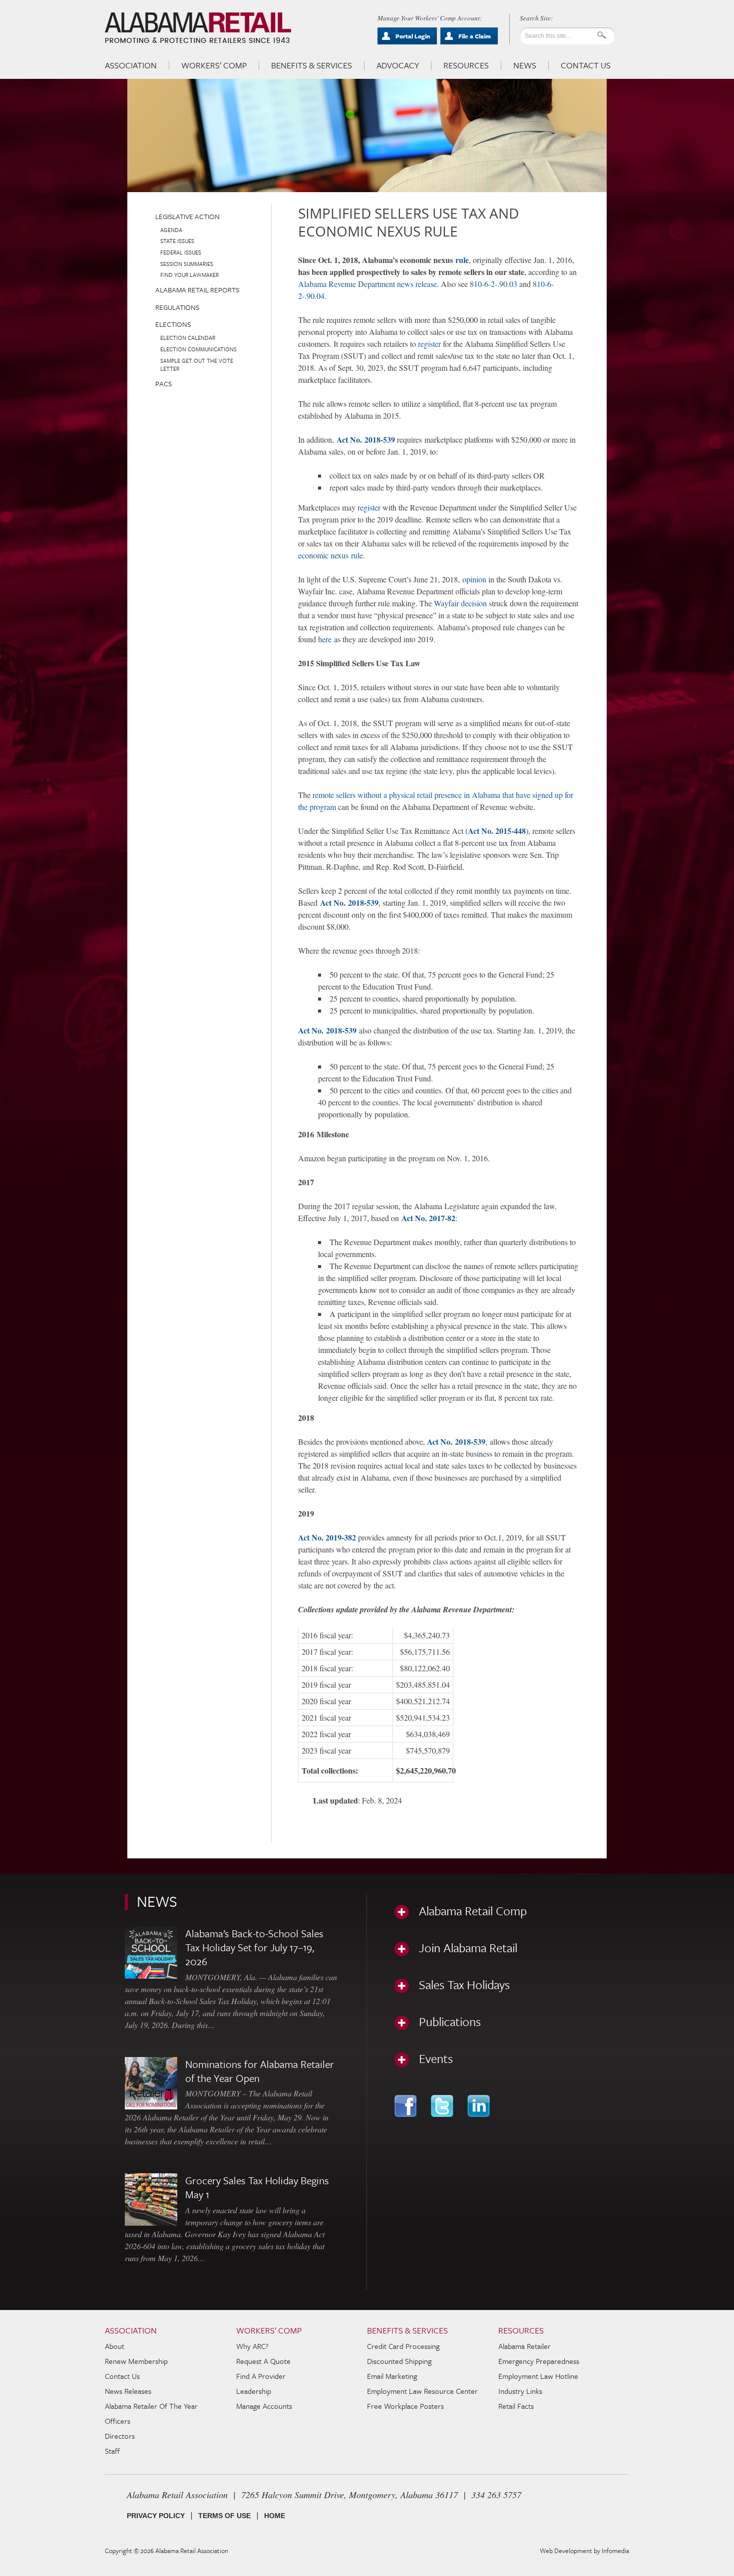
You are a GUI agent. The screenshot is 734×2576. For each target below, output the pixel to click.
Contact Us (586, 65)
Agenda (171, 230)
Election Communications (198, 349)
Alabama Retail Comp (473, 1911)
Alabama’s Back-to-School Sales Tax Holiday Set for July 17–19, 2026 (254, 1947)
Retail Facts (516, 2406)
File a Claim (475, 36)
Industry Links (520, 2391)
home (275, 2516)
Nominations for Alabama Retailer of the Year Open (260, 2071)
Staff (112, 2451)
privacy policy (156, 2516)
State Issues (177, 241)
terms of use (224, 2516)
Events (436, 2059)
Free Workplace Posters (405, 2406)
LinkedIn (480, 2106)
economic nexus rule (331, 555)
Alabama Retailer (525, 2346)
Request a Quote (263, 2361)
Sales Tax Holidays (464, 1985)
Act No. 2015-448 (497, 831)
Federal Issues (181, 252)
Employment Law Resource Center (422, 2391)
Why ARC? (252, 2346)
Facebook (407, 2106)
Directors (120, 2436)
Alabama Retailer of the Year (151, 2406)
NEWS (157, 1901)
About (115, 2346)
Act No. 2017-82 (428, 1218)
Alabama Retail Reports (197, 290)
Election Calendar (188, 338)
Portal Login (413, 36)
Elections (173, 324)
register (430, 344)
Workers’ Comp (214, 65)
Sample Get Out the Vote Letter (197, 365)
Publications (450, 2022)
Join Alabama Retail (468, 1948)
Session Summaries (187, 264)
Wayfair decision (460, 603)
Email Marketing (392, 2376)
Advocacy (398, 65)
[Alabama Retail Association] (199, 28)
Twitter (443, 2106)
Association (131, 65)
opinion (474, 579)
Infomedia (615, 2551)
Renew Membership (136, 2361)
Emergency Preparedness (539, 2361)
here (325, 639)
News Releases (128, 2391)
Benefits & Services (312, 65)
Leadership (254, 2391)
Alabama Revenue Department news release (367, 284)
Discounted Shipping (399, 2361)
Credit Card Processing (403, 2346)
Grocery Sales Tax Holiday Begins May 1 (257, 2187)
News (525, 65)
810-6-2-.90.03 (494, 284)
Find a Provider (261, 2376)
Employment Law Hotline (538, 2376)
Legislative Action (187, 216)
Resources (466, 65)
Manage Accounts (264, 2406)
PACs (164, 384)
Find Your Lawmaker (189, 275)
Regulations (177, 307)
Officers (118, 2421)
